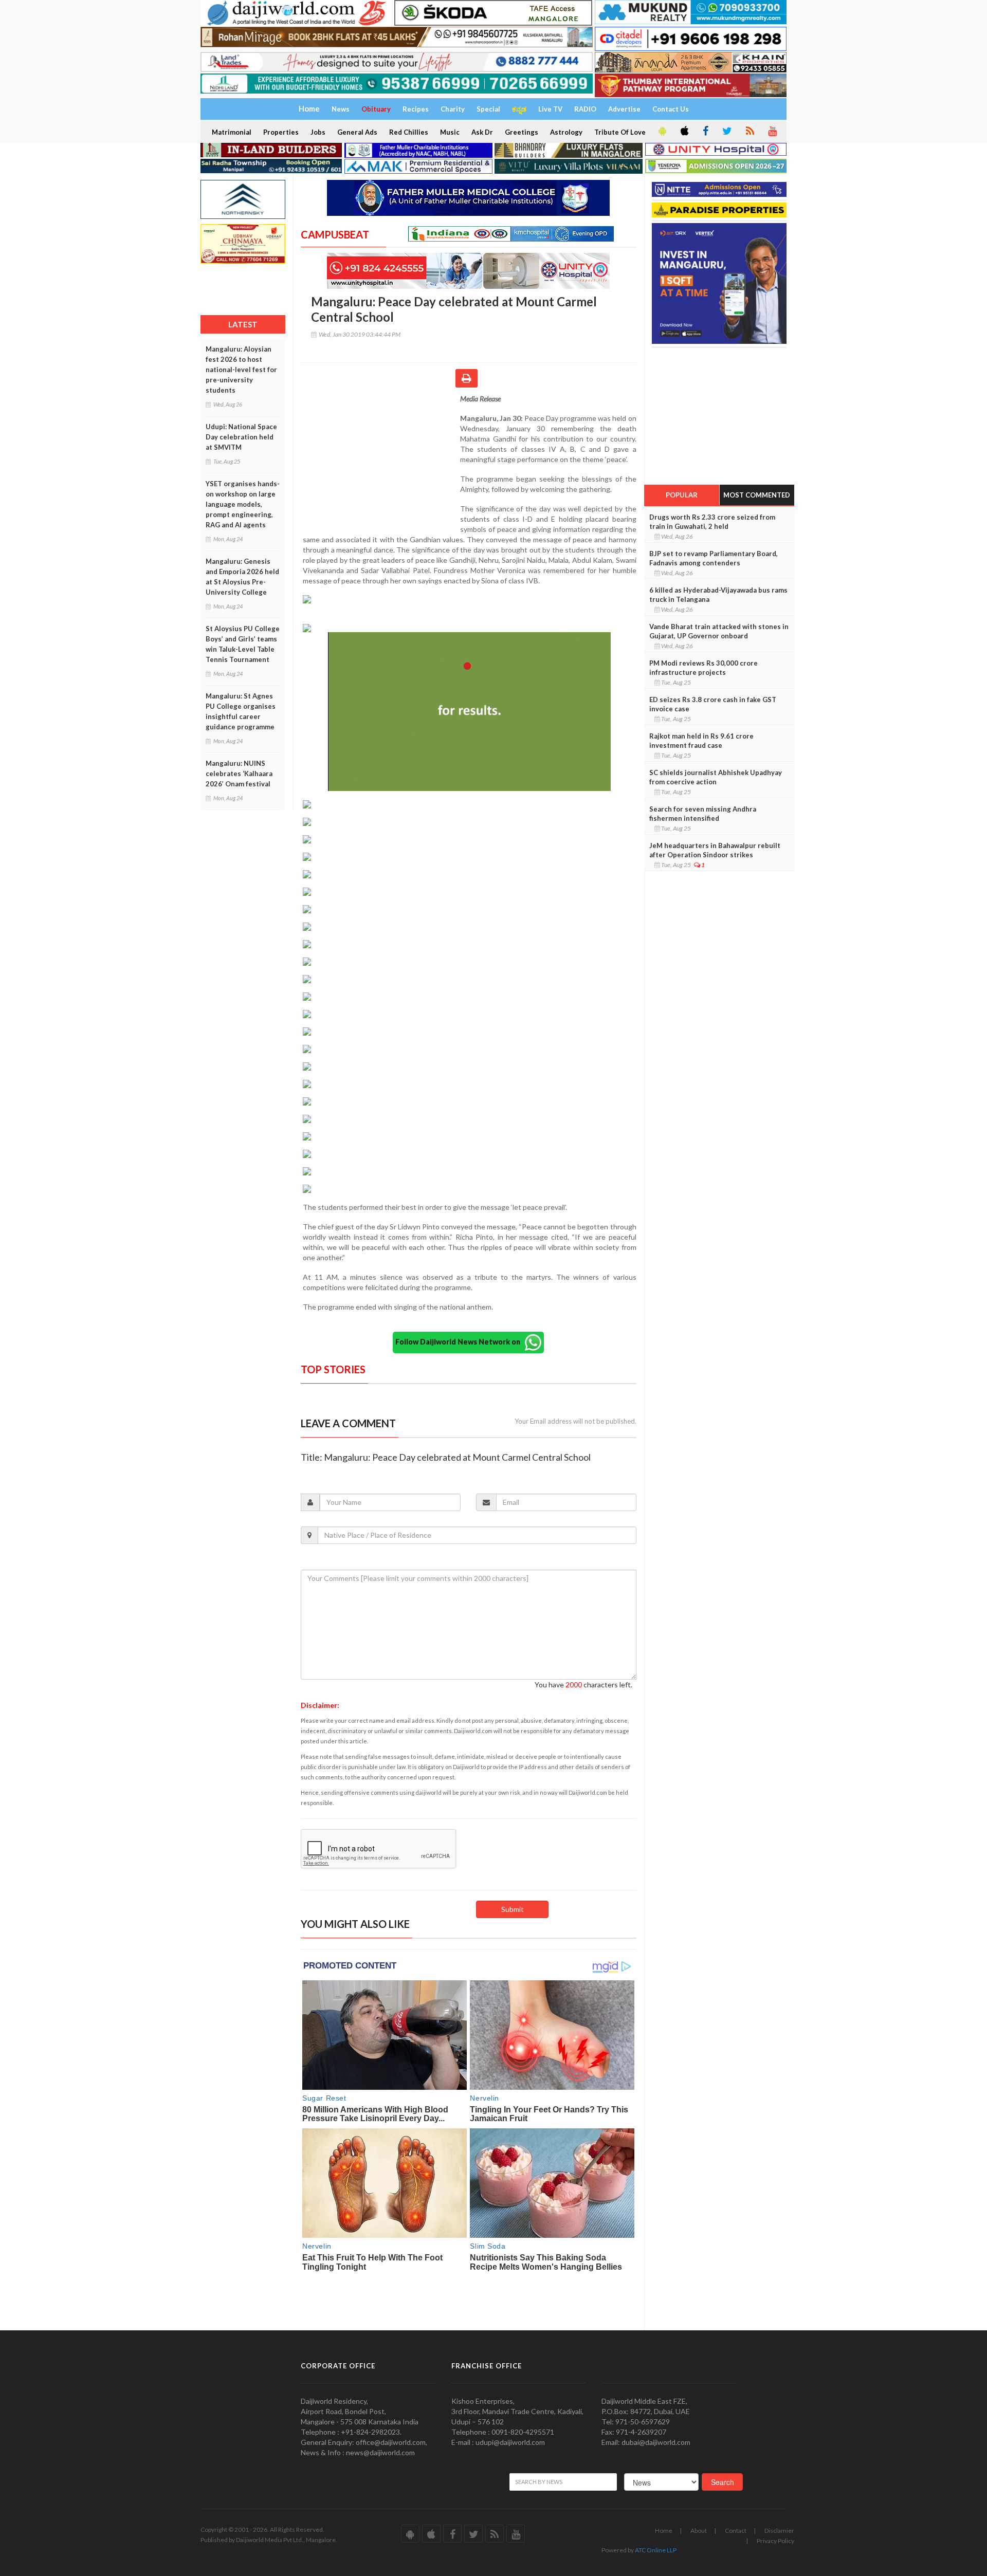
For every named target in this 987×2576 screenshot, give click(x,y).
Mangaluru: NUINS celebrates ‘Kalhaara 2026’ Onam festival (239, 774)
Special (488, 109)
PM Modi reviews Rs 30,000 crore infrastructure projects (703, 668)
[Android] (662, 132)
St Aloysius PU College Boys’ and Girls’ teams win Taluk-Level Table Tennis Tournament (243, 644)
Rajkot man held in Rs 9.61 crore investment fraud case (701, 741)
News (341, 109)
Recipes (416, 109)
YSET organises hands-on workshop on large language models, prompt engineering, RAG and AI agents (243, 504)
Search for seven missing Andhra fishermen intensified (703, 814)
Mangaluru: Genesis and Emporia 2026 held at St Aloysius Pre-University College (242, 577)
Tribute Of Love (620, 132)
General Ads (357, 132)
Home (664, 2531)
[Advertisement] (380, 461)
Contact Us (671, 109)
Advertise (624, 109)
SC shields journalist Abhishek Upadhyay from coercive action (716, 777)
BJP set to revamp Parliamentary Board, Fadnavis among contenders (714, 558)
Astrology (566, 132)
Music (450, 132)
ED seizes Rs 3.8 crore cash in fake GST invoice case (713, 704)
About (699, 2531)
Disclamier (779, 2531)
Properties (281, 132)
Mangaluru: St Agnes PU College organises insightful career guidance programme (241, 711)
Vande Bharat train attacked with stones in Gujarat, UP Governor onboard (719, 631)
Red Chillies (409, 132)
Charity (453, 109)
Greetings (522, 132)
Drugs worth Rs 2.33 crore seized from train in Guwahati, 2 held (712, 522)
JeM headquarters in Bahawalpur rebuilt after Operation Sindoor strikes (715, 850)
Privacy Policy (775, 2541)
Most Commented (757, 495)
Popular (682, 495)
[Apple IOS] (684, 132)
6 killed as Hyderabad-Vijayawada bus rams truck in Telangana (718, 595)
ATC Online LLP (656, 2550)
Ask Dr (482, 132)
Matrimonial (232, 132)
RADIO (585, 109)
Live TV (550, 109)
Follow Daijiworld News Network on (460, 1342)
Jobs (318, 132)
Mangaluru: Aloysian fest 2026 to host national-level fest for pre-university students (241, 370)
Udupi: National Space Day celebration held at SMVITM (241, 437)
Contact (736, 2531)
